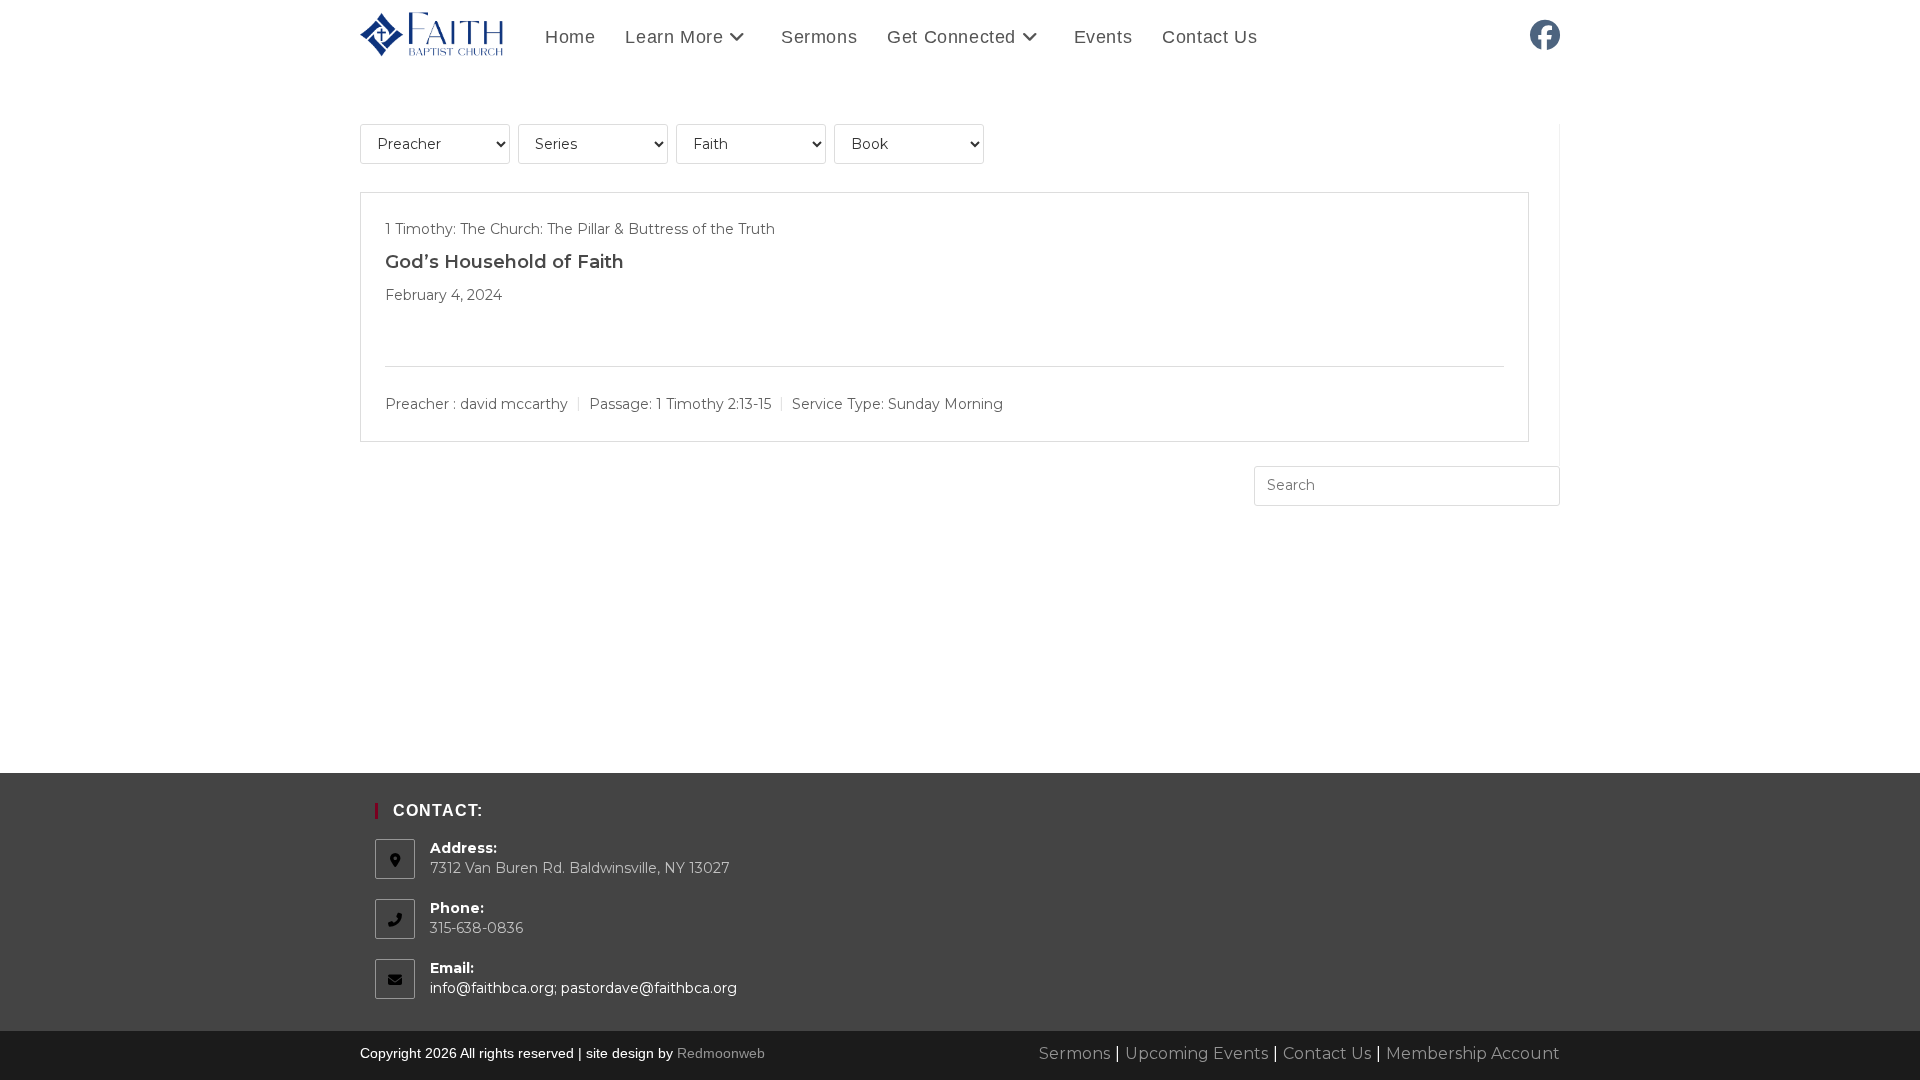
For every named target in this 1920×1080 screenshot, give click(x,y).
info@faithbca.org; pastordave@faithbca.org (583, 988)
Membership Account (1473, 1053)
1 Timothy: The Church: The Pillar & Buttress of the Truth (580, 229)
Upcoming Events (1196, 1053)
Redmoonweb (721, 1053)
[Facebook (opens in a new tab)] (1545, 35)
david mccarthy (514, 403)
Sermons (1074, 1053)
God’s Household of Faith (504, 262)
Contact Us (1327, 1053)
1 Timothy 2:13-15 (713, 403)
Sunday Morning (945, 403)
